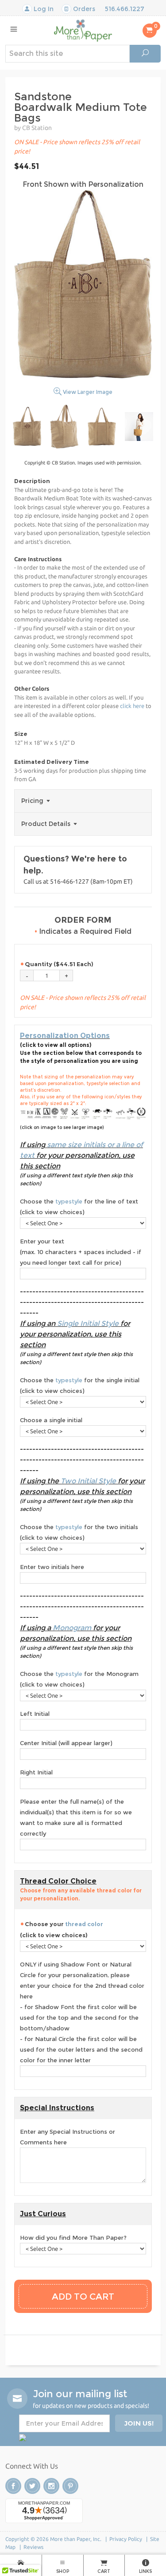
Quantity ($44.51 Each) (59, 964)
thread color (84, 1924)
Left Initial (35, 1714)
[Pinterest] (70, 2486)
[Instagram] (51, 2486)
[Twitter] (32, 2486)
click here (132, 706)
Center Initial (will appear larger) (66, 1743)
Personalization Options (65, 1036)
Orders (83, 9)
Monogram (72, 1628)
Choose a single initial (51, 1420)
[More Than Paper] (83, 30)
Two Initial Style (88, 1481)
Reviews (33, 2547)
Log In (43, 9)
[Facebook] (13, 2486)
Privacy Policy (126, 2539)
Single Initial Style (88, 1323)
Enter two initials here (52, 1567)
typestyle (69, 1201)
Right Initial (36, 1772)
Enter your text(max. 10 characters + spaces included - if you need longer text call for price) (81, 1252)
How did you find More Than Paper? (73, 2238)
